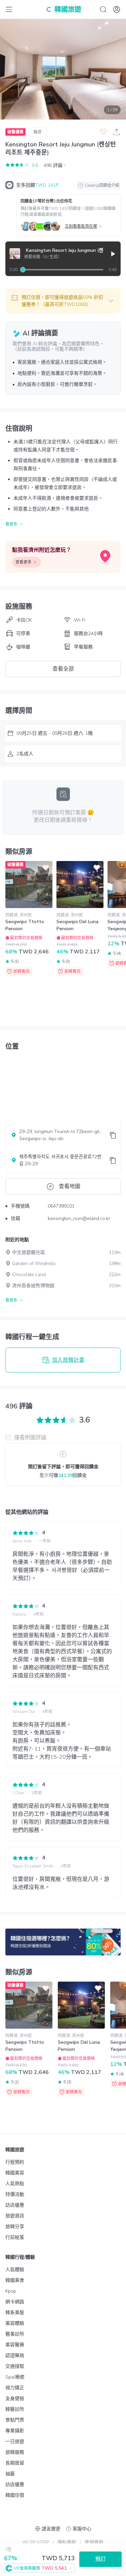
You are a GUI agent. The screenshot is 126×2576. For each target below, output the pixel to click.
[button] (63, 301)
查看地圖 (70, 1186)
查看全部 (63, 669)
